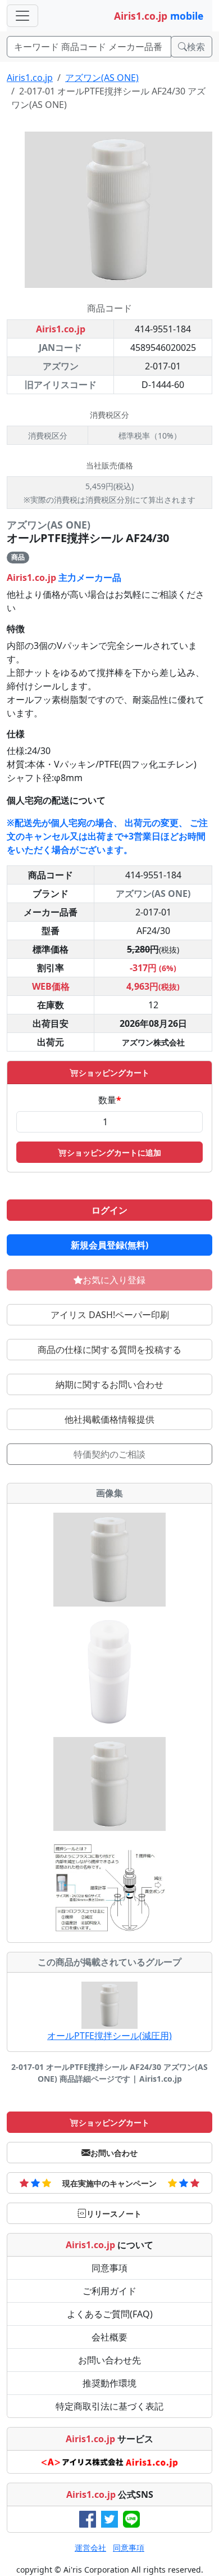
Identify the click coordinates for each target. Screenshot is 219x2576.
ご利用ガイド (109, 2291)
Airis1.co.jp (30, 78)
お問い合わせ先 (109, 2360)
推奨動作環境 (109, 2383)
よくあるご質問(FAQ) (110, 2314)
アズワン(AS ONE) (102, 78)
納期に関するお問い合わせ (109, 1384)
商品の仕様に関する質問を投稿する (109, 1350)
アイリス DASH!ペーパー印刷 (110, 1315)
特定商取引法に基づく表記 (109, 2406)
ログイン (109, 1210)
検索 (196, 47)
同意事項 (109, 2268)
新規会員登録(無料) (109, 1245)
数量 (110, 1100)
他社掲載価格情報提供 (109, 1419)
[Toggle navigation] (22, 16)
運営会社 (90, 2548)
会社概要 (109, 2337)
